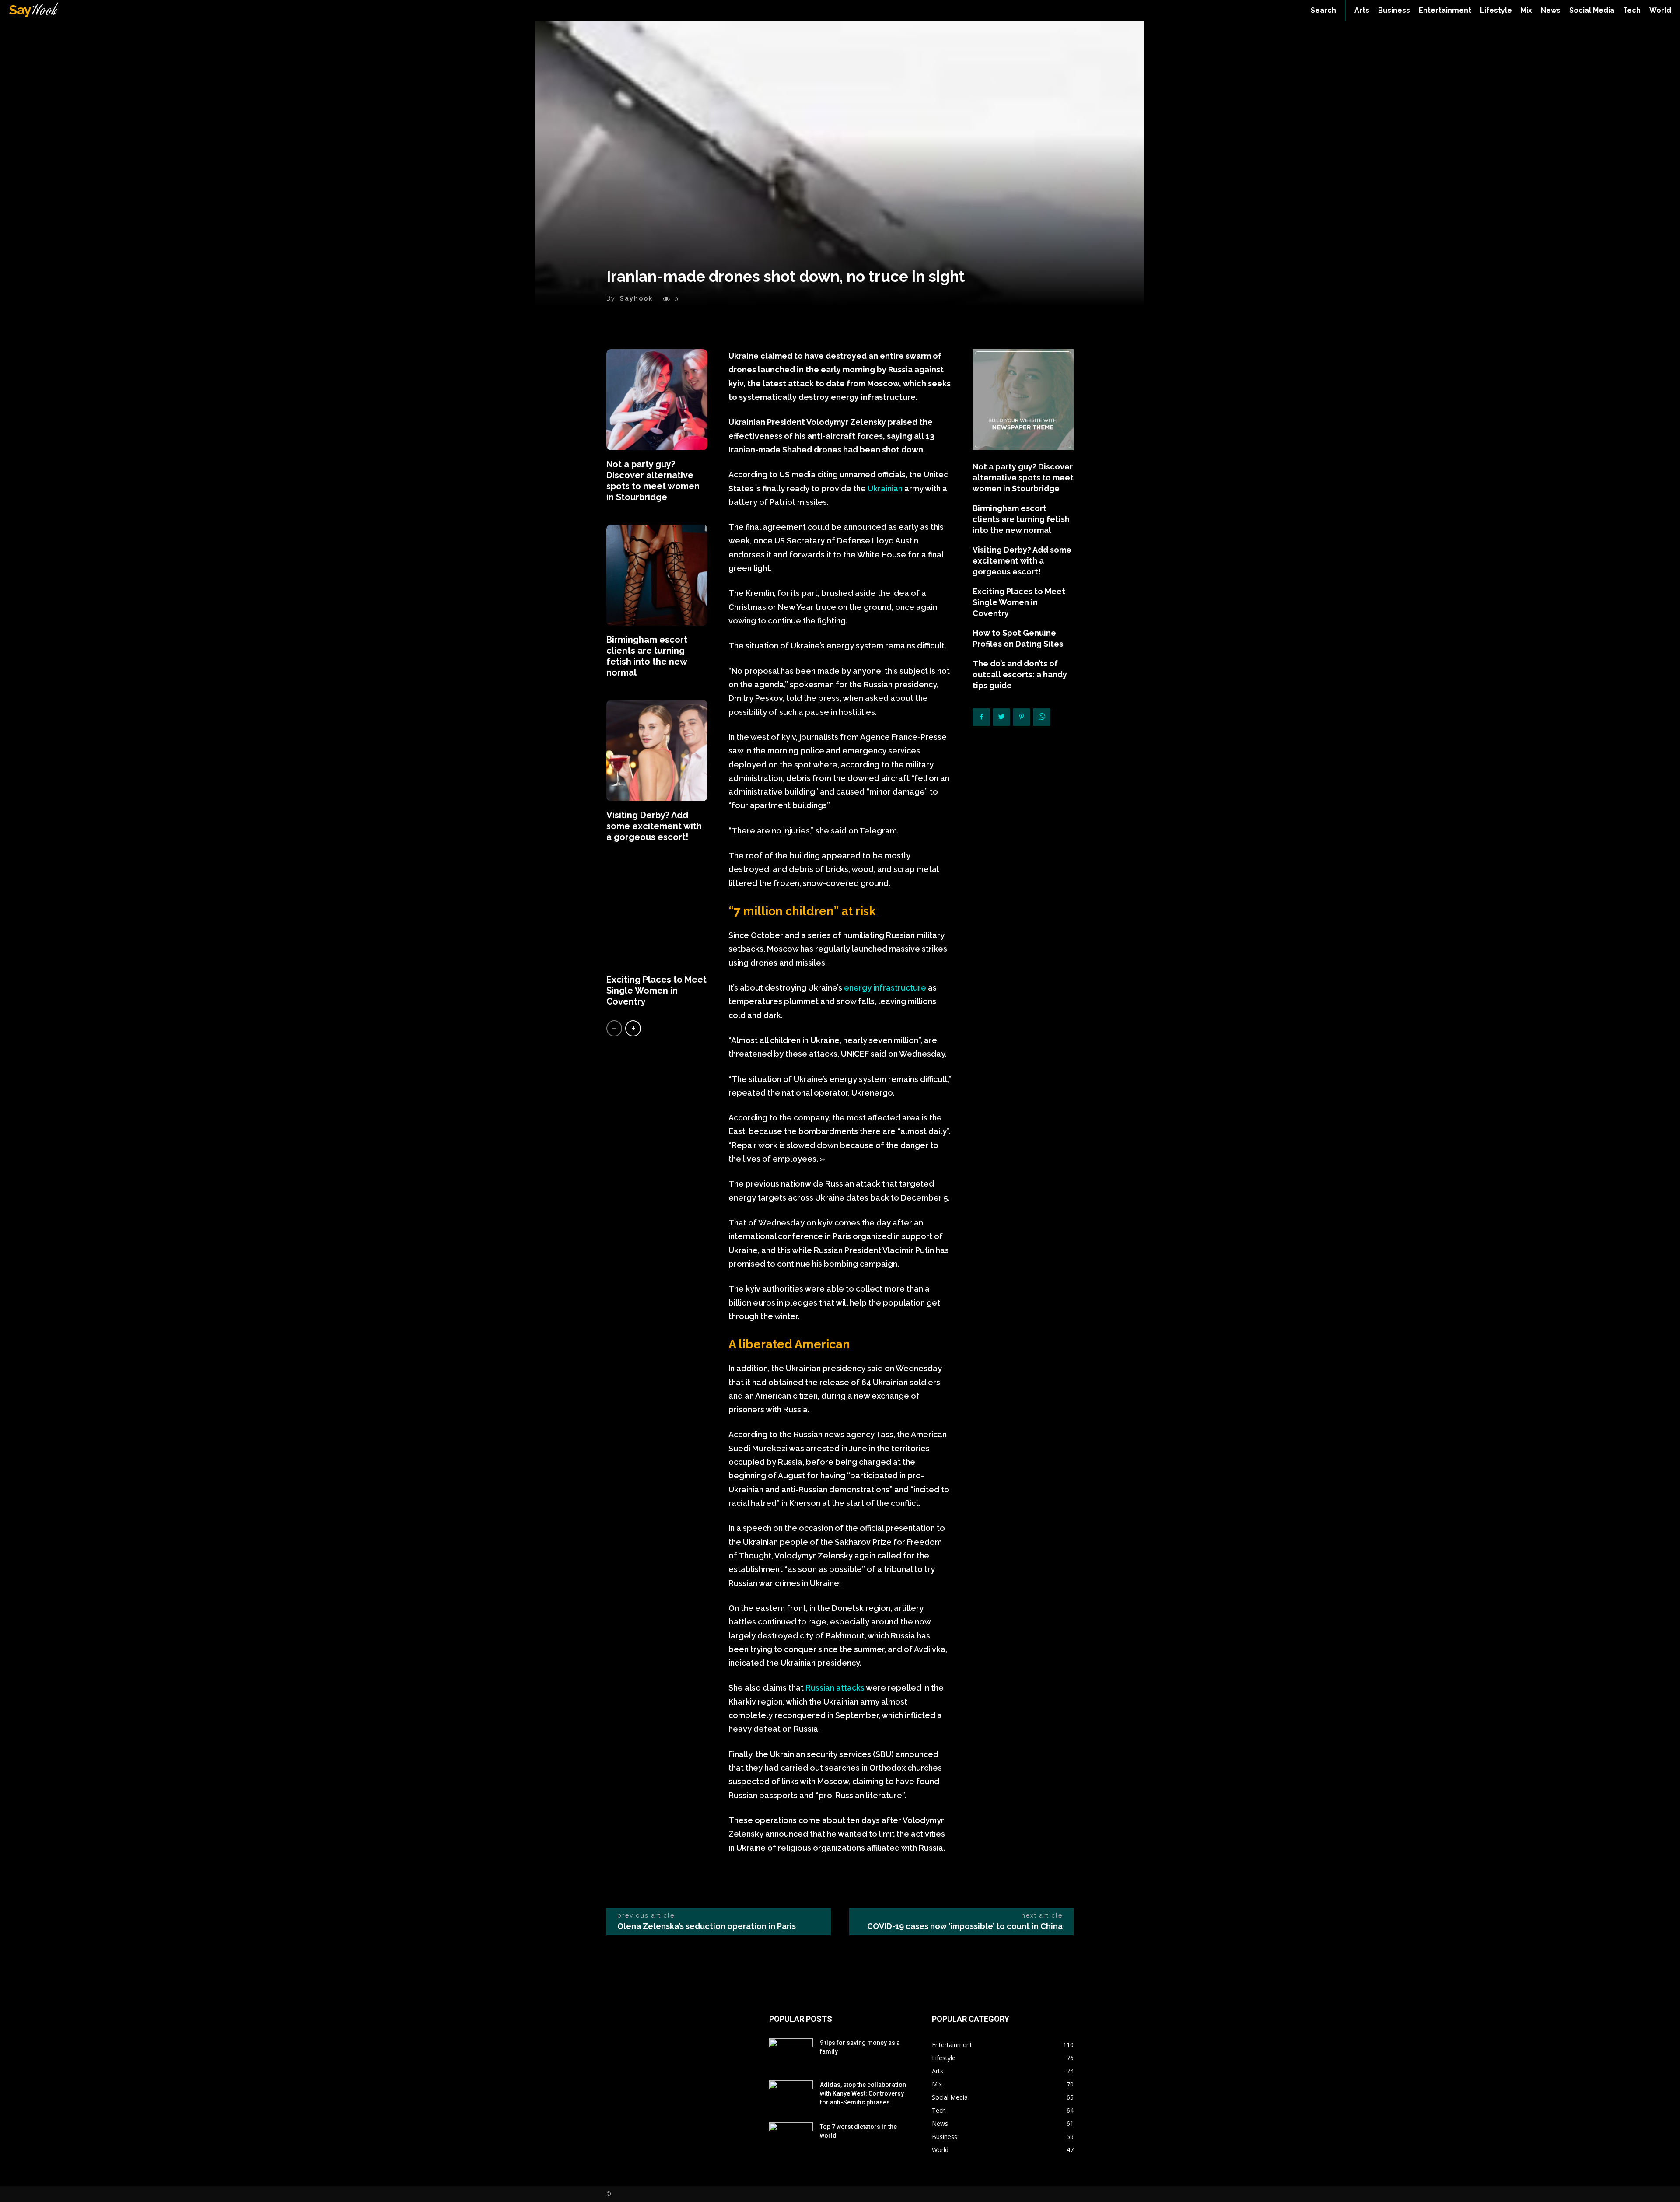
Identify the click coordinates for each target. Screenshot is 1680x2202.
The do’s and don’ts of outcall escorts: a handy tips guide (1020, 674)
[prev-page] (614, 1028)
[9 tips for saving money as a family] (791, 2054)
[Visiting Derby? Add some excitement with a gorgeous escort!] (657, 751)
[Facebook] (981, 717)
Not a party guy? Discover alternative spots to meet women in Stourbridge (653, 481)
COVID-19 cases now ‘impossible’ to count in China (965, 1926)
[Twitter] (1001, 717)
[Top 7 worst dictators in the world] (791, 2138)
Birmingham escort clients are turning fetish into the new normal (647, 656)
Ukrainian (886, 488)
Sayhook (636, 298)
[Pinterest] (1022, 717)
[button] (1323, 11)
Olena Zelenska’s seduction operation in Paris (707, 1926)
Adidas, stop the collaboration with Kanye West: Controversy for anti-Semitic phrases (863, 2093)
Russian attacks (835, 1688)
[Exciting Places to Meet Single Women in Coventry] (657, 915)
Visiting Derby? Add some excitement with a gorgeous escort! (654, 826)
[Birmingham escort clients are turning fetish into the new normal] (657, 575)
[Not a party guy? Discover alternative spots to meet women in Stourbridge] (657, 400)
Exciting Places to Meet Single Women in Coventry (656, 991)
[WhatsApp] (1042, 717)
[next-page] (633, 1028)
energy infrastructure (885, 988)
